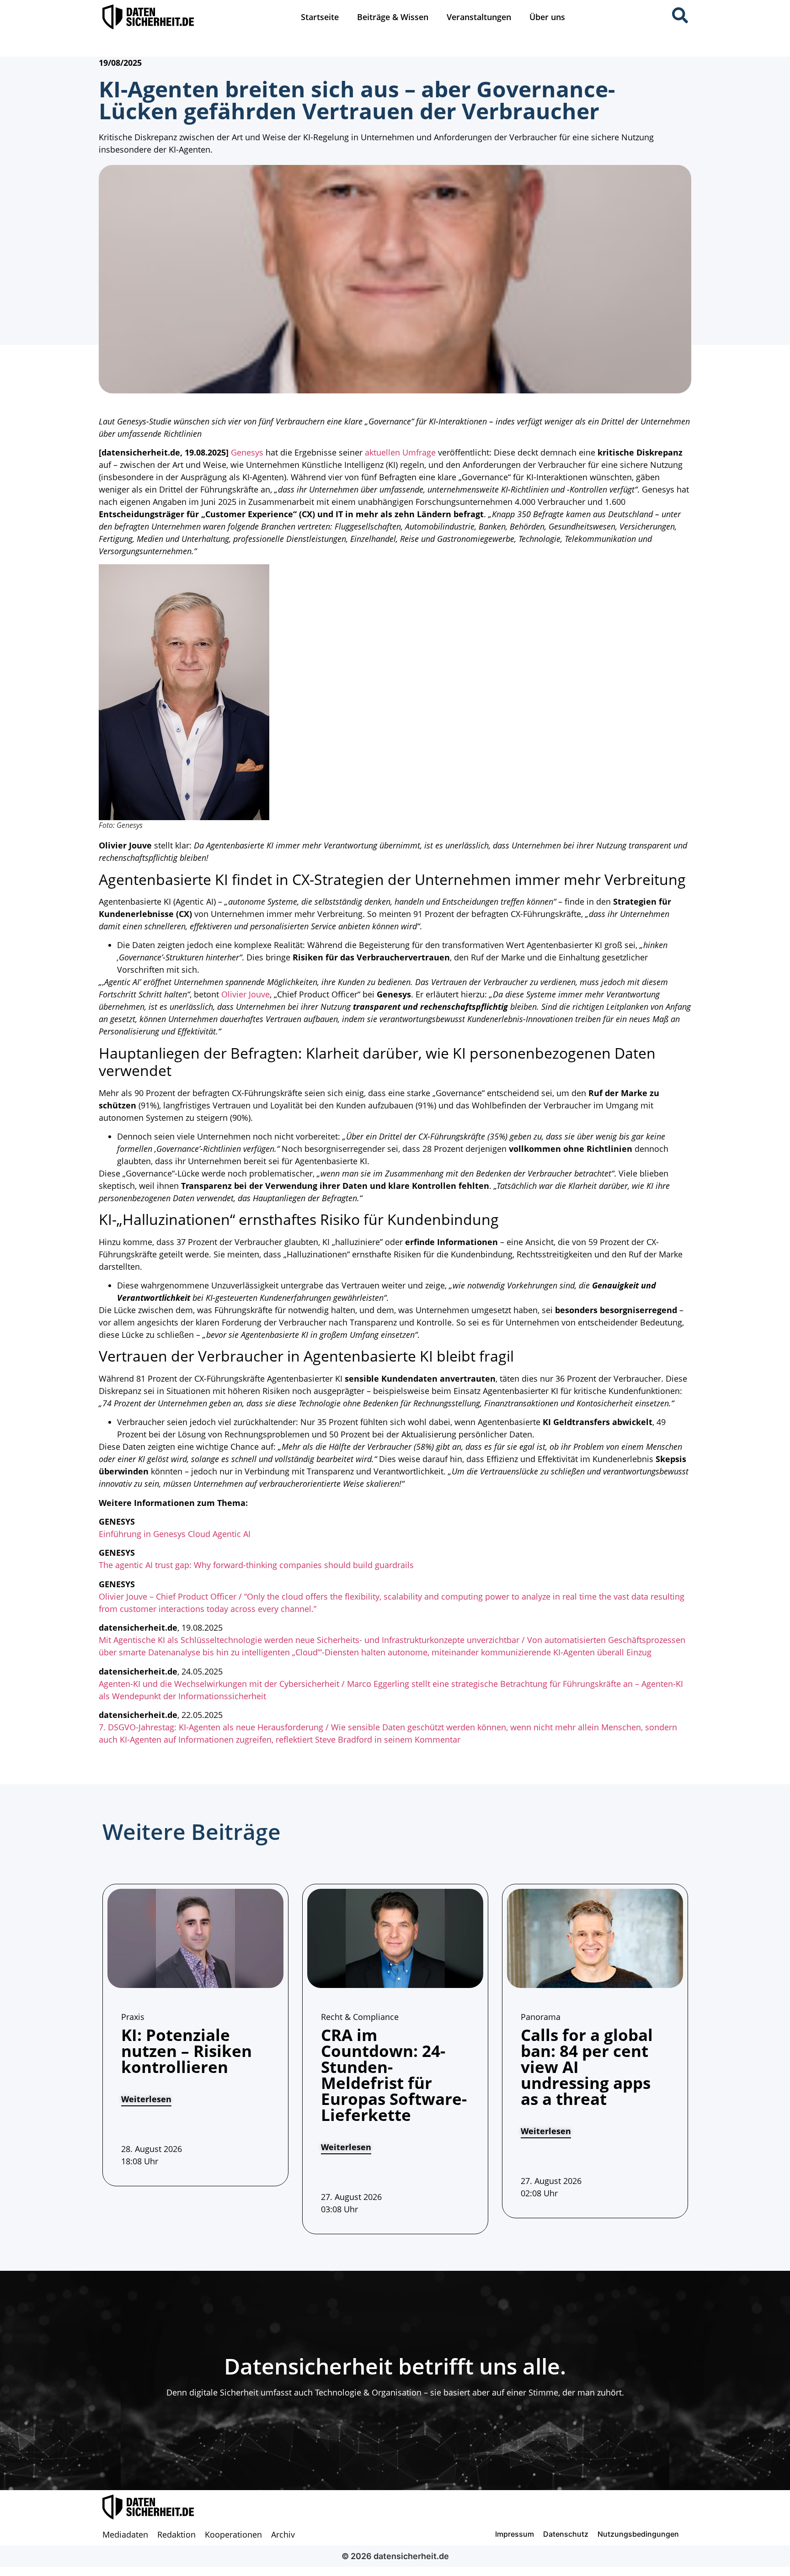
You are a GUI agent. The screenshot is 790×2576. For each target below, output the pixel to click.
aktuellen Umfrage (400, 452)
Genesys (247, 452)
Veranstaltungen (479, 17)
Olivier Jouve (246, 994)
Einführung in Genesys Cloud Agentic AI (175, 1534)
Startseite (320, 17)
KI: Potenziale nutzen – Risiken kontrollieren (187, 2051)
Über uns (547, 17)
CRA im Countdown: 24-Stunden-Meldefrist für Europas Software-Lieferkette (394, 2075)
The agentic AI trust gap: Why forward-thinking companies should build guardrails (256, 1565)
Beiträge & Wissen (393, 17)
